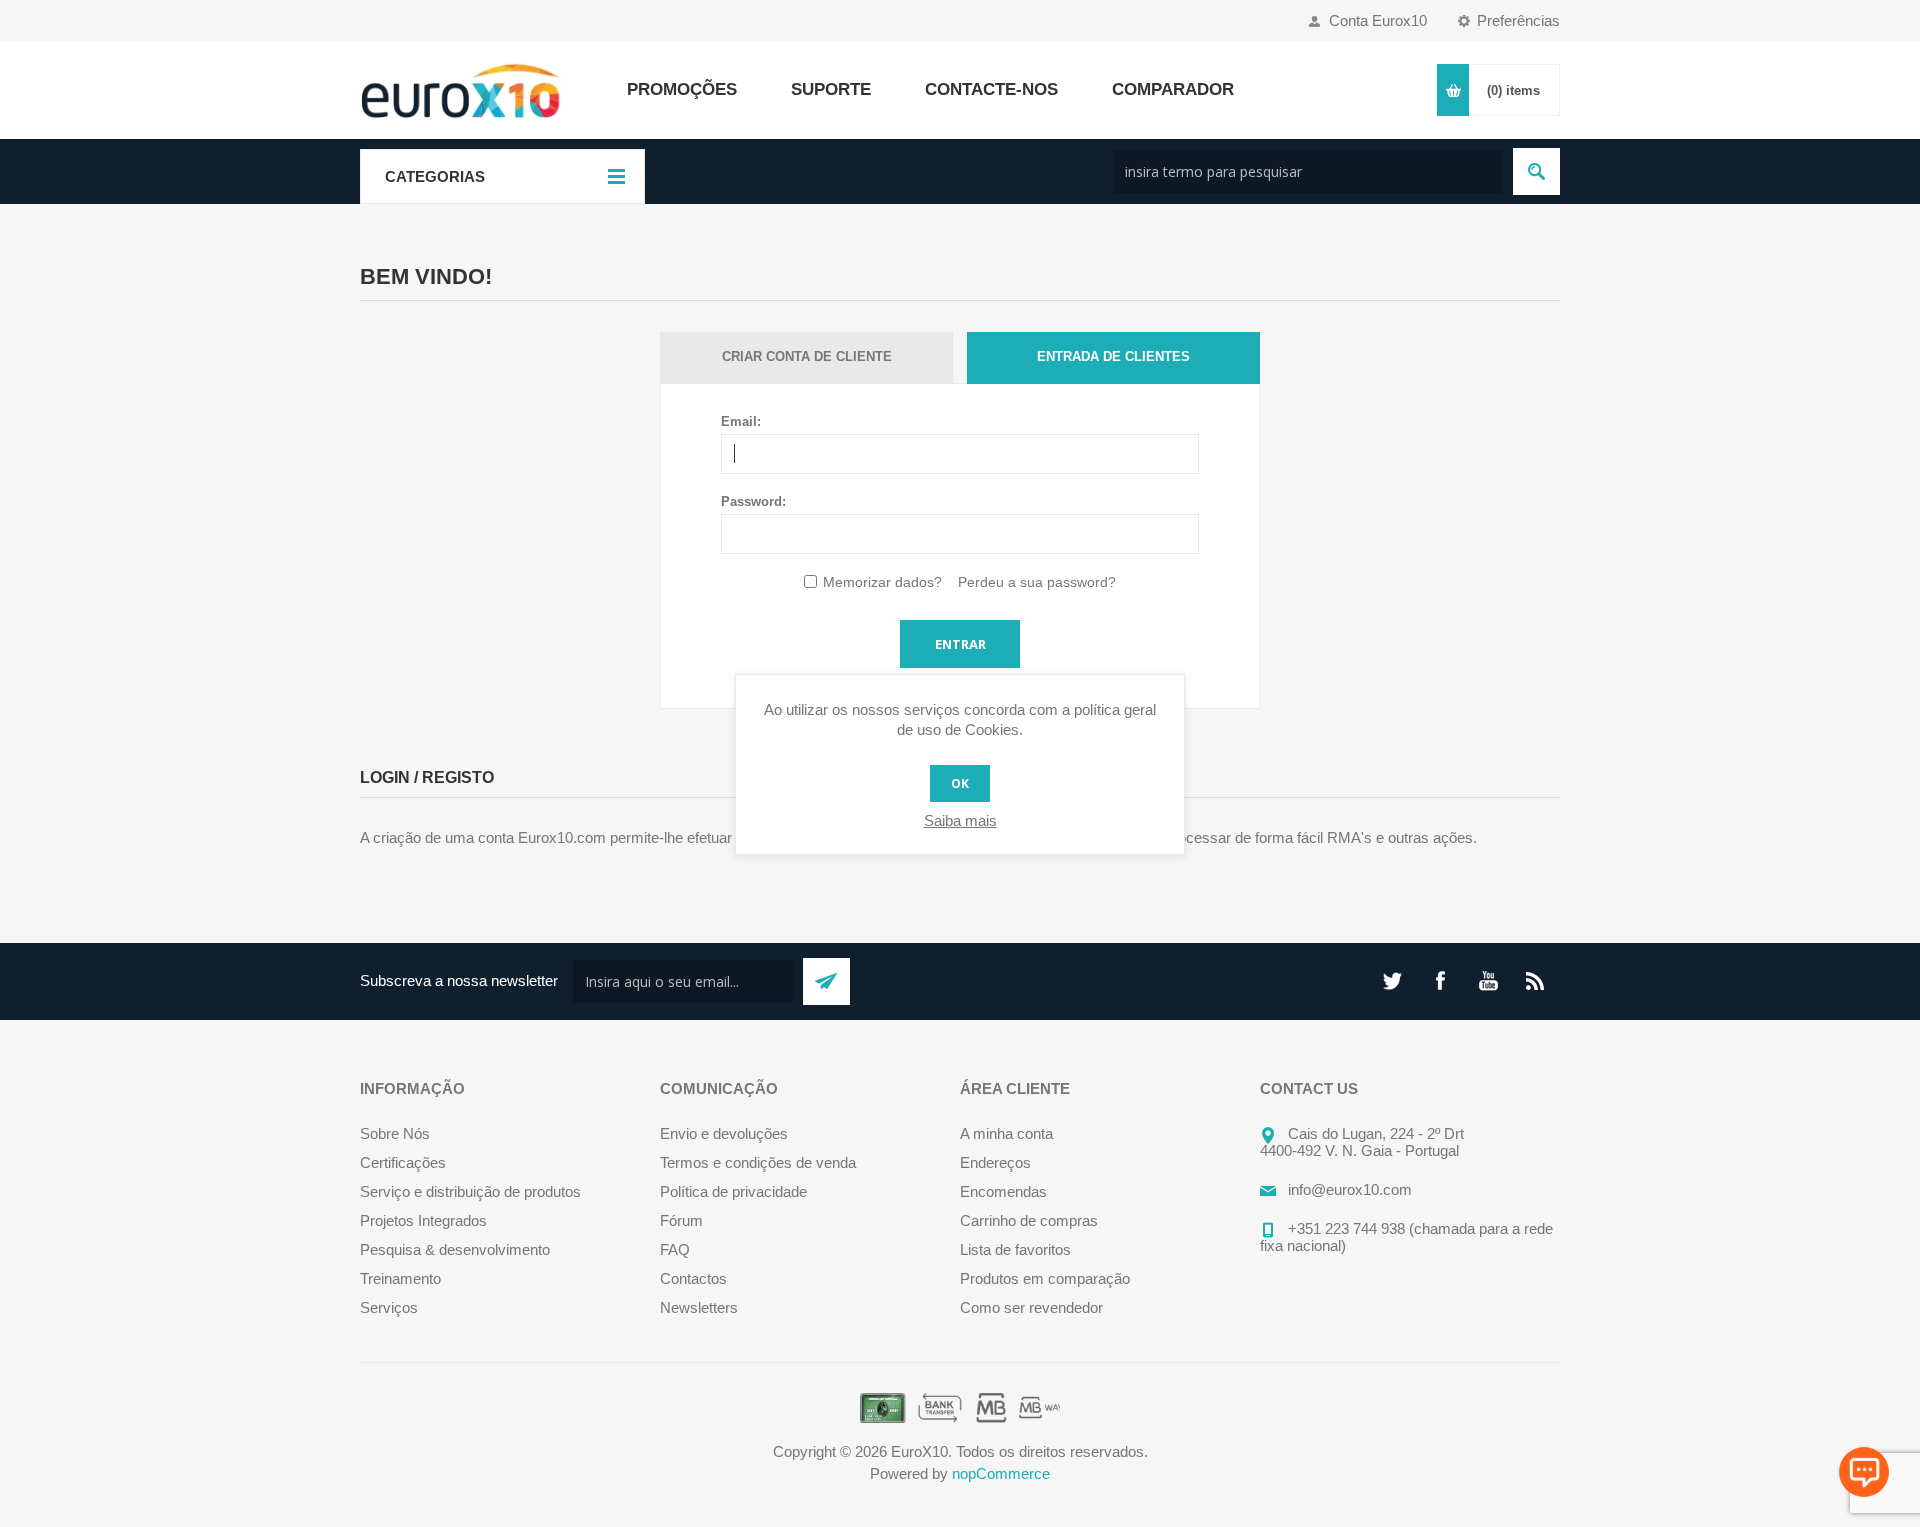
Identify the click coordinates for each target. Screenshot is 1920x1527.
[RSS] (1536, 981)
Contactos (693, 1278)
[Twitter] (1392, 981)
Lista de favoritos (1015, 1249)
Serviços (389, 1307)
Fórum (681, 1220)
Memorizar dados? (882, 582)
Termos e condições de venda (758, 1162)
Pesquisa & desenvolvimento (455, 1249)
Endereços (995, 1162)
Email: (741, 421)
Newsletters (699, 1307)
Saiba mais (960, 820)
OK (960, 783)
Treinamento (400, 1278)
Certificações (403, 1162)
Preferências (1518, 20)
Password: (753, 501)
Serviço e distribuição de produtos (470, 1191)
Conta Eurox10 (1378, 20)
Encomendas (1003, 1191)
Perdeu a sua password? (1037, 582)
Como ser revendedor (1031, 1307)
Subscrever (826, 981)
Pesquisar (1536, 171)
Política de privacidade (733, 1191)
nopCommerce (1001, 1473)
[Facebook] (1440, 981)
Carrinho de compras (1029, 1220)
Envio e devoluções (724, 1133)
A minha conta (1006, 1133)
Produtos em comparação (1045, 1278)
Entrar (960, 644)
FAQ (675, 1249)
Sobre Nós (395, 1133)
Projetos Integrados (423, 1220)
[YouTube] (1488, 981)
